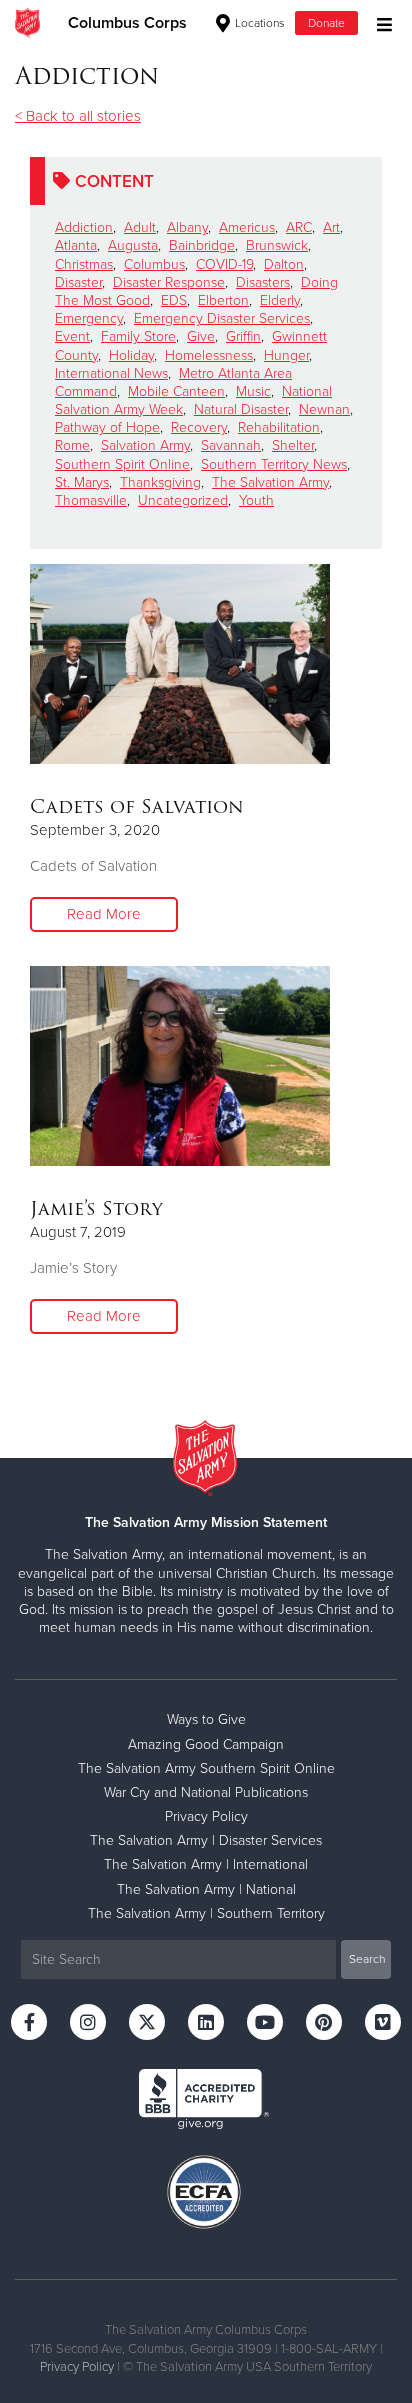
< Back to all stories (78, 116)
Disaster (78, 282)
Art (331, 227)
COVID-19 (224, 264)
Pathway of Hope (107, 427)
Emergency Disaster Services (222, 318)
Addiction (84, 227)
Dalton (284, 264)
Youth (256, 500)
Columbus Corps (127, 23)
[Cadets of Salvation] (180, 664)
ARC (299, 227)
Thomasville (91, 500)
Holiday (131, 355)
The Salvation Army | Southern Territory (206, 1913)
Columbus (154, 264)
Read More (104, 914)
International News (111, 373)
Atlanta (76, 245)
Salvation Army (145, 445)
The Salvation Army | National (206, 1889)
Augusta (133, 245)
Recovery (199, 427)
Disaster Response (169, 282)
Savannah (231, 445)
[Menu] (379, 22)
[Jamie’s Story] (180, 1066)
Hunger (286, 355)
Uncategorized (183, 500)
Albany (187, 227)
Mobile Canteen (176, 391)
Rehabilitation (279, 427)
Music (253, 391)
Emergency (89, 318)
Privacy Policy (206, 1816)
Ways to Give (206, 1719)
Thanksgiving (160, 482)
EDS (174, 300)
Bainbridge (202, 245)
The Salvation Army (270, 482)
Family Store (138, 336)
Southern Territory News (274, 464)
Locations (258, 23)
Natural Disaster (241, 409)
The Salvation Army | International (206, 1864)
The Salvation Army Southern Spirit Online (206, 1768)
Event (72, 336)
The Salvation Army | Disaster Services (206, 1840)
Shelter (293, 445)
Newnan (324, 409)
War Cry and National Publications (206, 1792)
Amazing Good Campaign (206, 1744)
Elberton (223, 300)
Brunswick (277, 245)
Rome (72, 445)
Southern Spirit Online (122, 464)
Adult (140, 227)
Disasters (263, 282)
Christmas (84, 264)
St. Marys (82, 482)
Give (201, 336)
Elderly (280, 300)
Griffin (243, 336)
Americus (247, 227)
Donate (326, 23)
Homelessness (209, 355)
